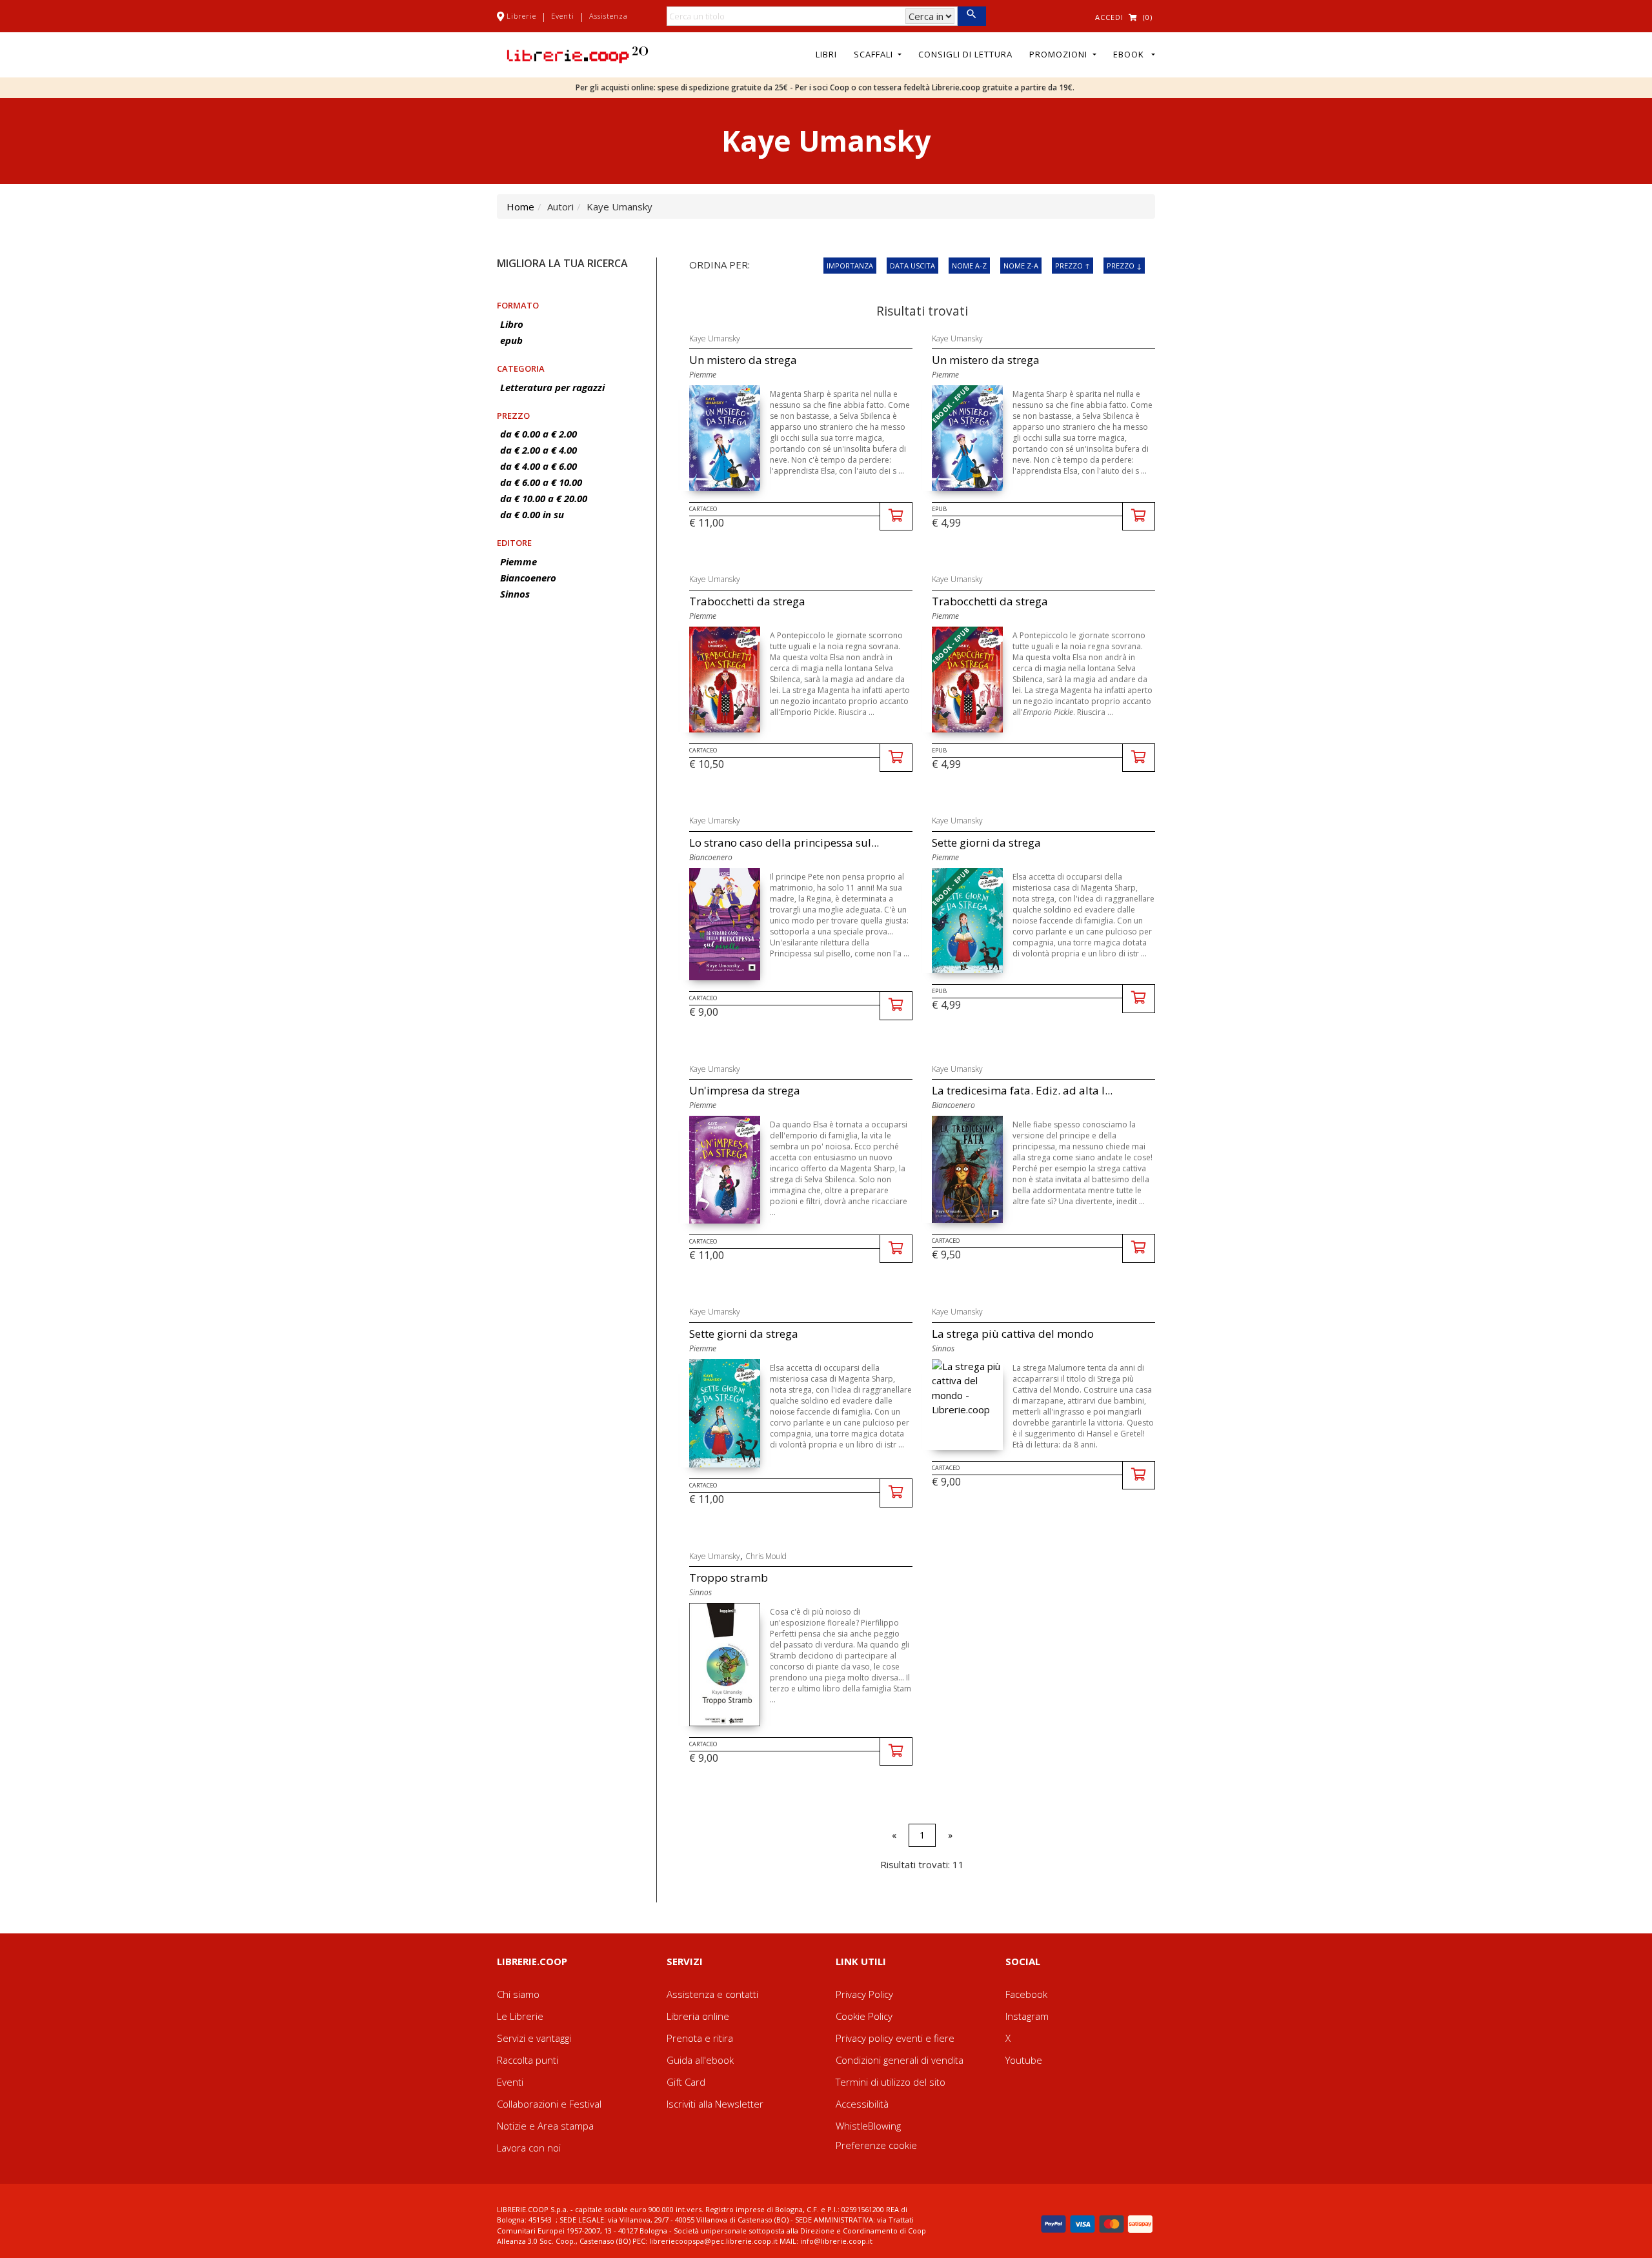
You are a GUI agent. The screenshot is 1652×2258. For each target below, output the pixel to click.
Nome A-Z (969, 266)
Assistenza (609, 16)
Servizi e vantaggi (534, 2038)
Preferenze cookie (876, 2145)
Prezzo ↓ (1124, 266)
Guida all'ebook (700, 2060)
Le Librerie (520, 2016)
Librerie (521, 16)
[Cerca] (972, 16)
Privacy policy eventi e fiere (895, 2038)
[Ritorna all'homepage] (578, 54)
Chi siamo (518, 1994)
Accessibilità (862, 2104)
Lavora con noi (529, 2148)
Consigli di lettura (965, 54)
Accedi (1109, 17)
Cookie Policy (864, 2016)
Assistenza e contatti (712, 1994)
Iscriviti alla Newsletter (715, 2104)
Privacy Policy (864, 1994)
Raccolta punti (528, 2060)
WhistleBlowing (868, 2126)
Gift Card (686, 2082)
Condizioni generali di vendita (900, 2060)
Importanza (850, 266)
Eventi (563, 16)
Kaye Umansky (715, 338)
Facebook (1026, 1994)
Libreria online (698, 2016)
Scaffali (875, 54)
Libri (826, 54)
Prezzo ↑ (1073, 266)
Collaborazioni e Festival (549, 2104)
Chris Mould (766, 1556)
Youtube (1024, 2060)
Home (520, 207)
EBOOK (1131, 54)
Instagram (1027, 2016)
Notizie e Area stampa (545, 2126)
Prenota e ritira (700, 2038)
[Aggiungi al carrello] (896, 517)
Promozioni (1060, 54)
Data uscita (912, 266)
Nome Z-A (1021, 266)
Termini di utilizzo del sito (891, 2082)
